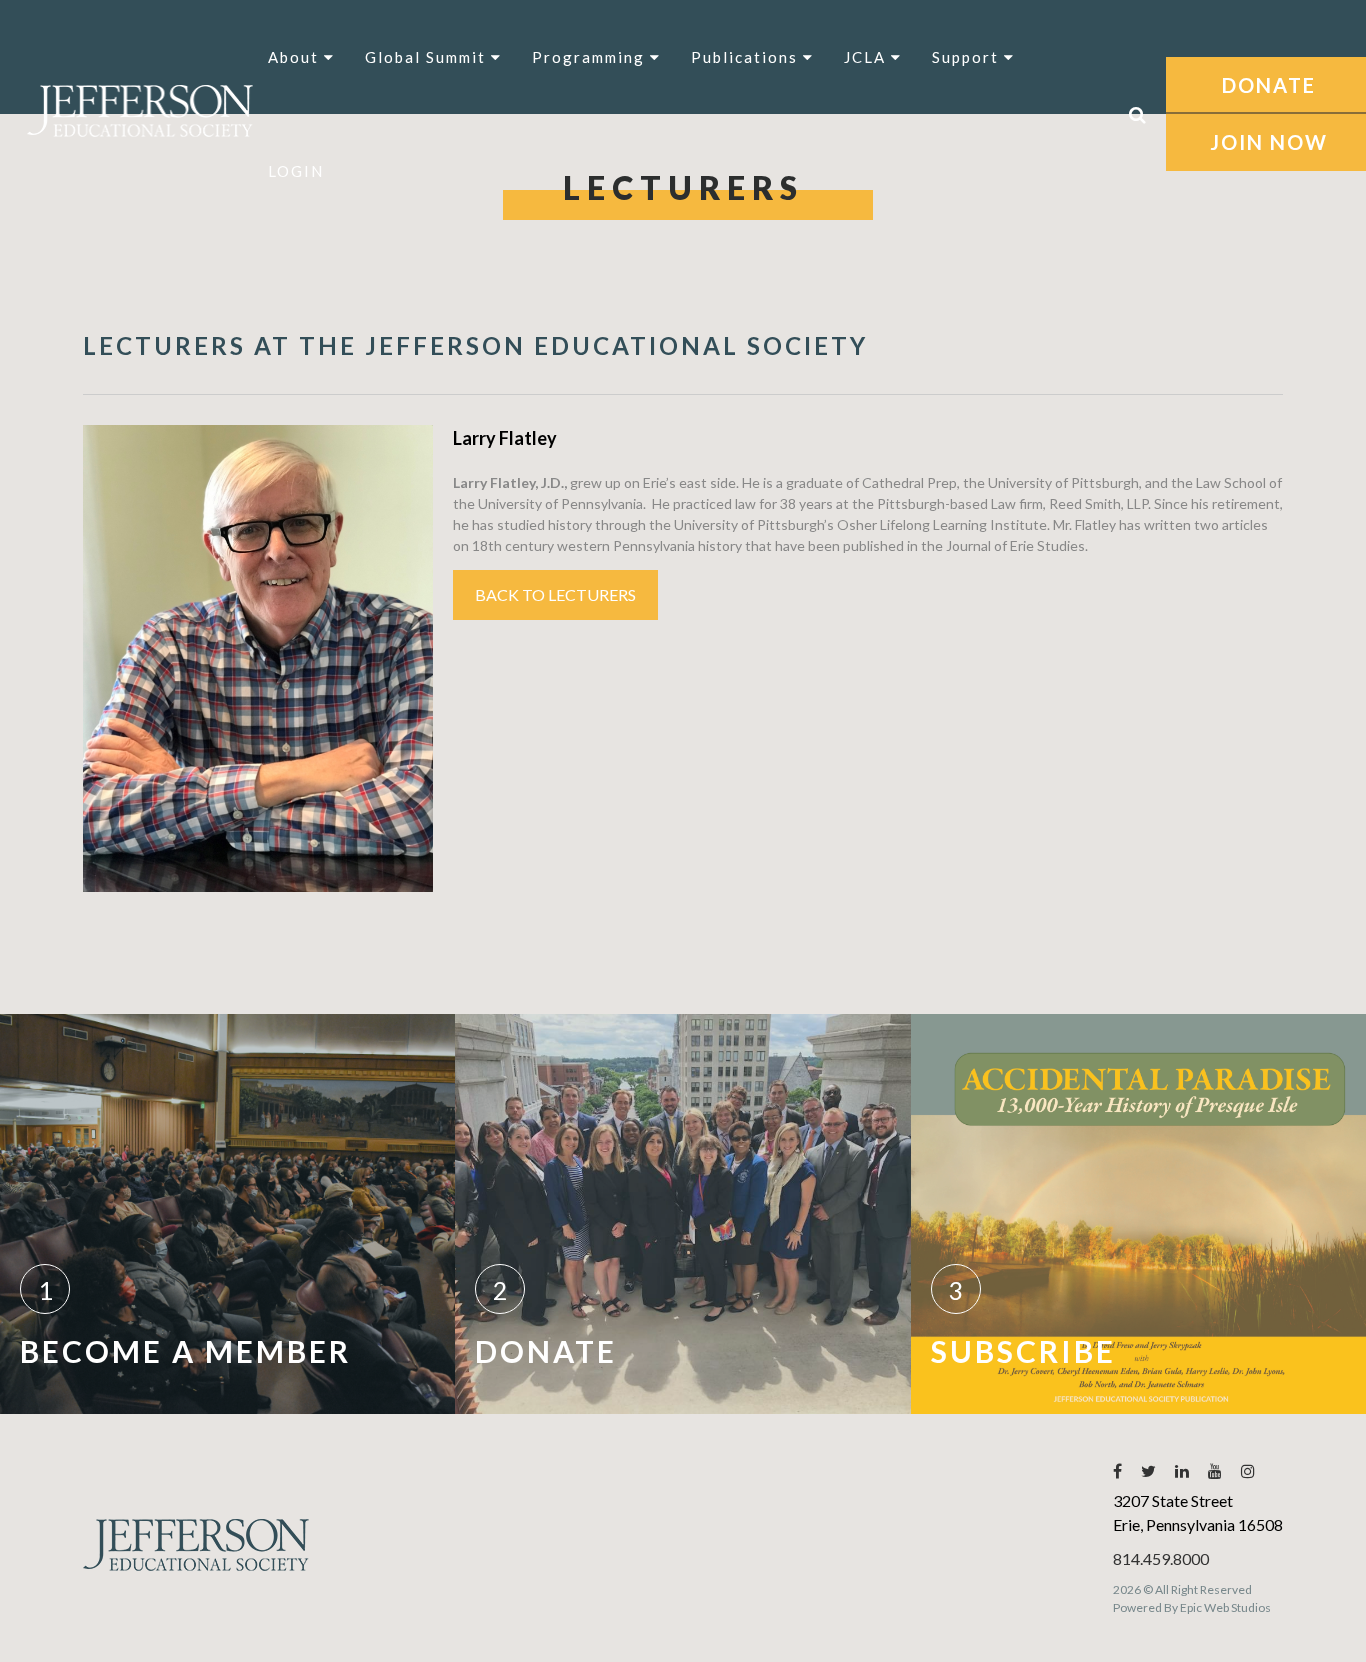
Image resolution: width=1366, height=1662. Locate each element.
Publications (747, 57)
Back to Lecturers (555, 594)
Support (968, 57)
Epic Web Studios (1225, 1607)
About (296, 57)
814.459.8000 (1161, 1558)
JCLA (867, 57)
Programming (591, 57)
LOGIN (296, 171)
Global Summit (428, 57)
